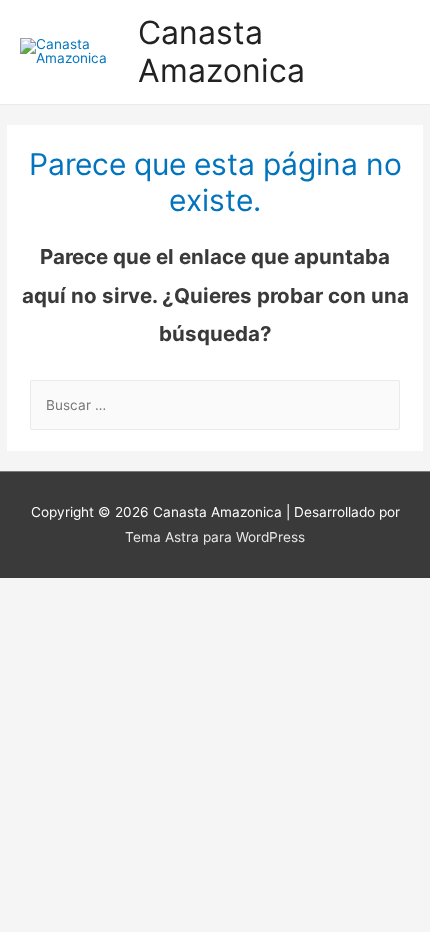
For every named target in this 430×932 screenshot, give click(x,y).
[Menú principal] (389, 52)
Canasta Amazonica (221, 51)
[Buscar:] (215, 405)
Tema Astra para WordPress (215, 537)
